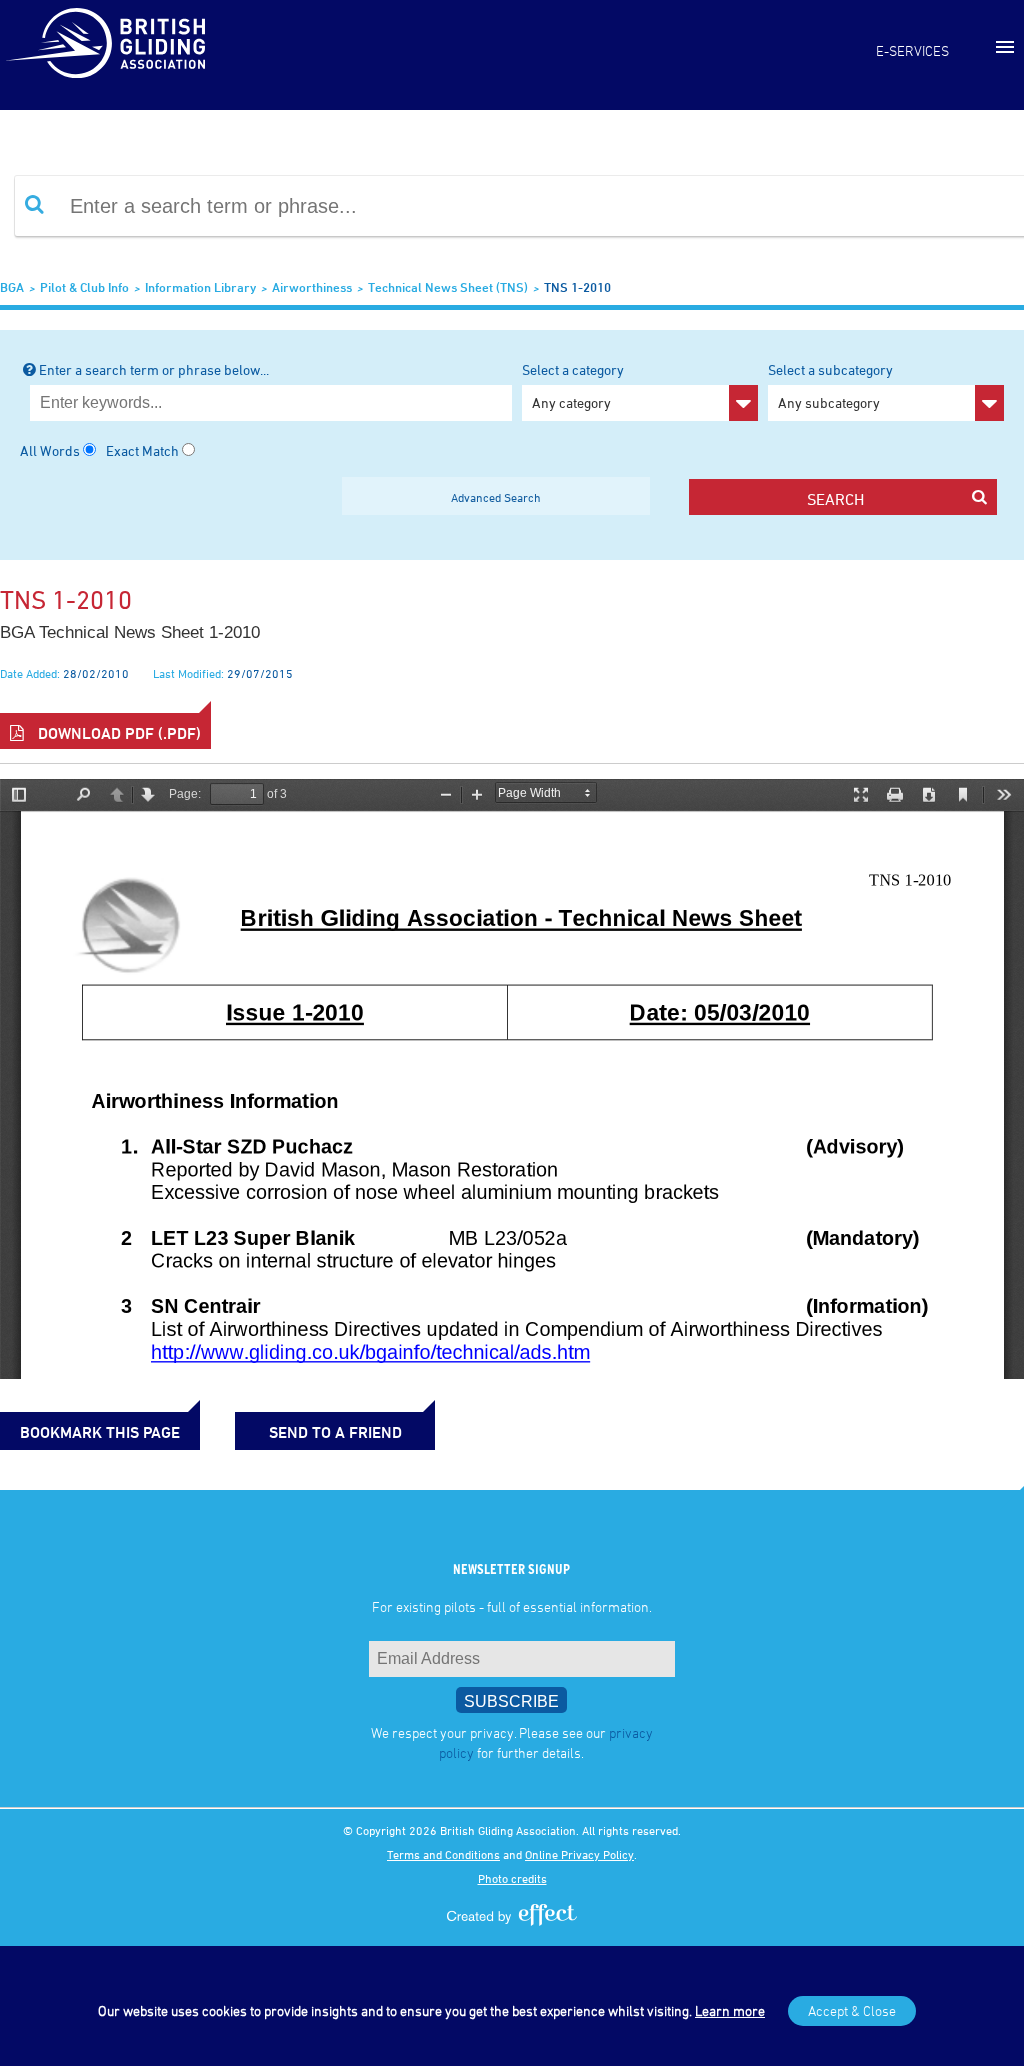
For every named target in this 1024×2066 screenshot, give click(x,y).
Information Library (200, 287)
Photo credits (512, 1878)
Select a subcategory (830, 386)
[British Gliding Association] (105, 43)
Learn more (730, 2010)
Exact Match (142, 450)
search (835, 499)
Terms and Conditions (443, 1854)
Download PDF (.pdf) (117, 733)
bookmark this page (100, 1432)
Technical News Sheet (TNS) (448, 287)
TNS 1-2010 (577, 287)
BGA (12, 287)
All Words (50, 450)
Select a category (573, 386)
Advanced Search (496, 497)
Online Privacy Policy (579, 1854)
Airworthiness (312, 287)
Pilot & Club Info (84, 287)
